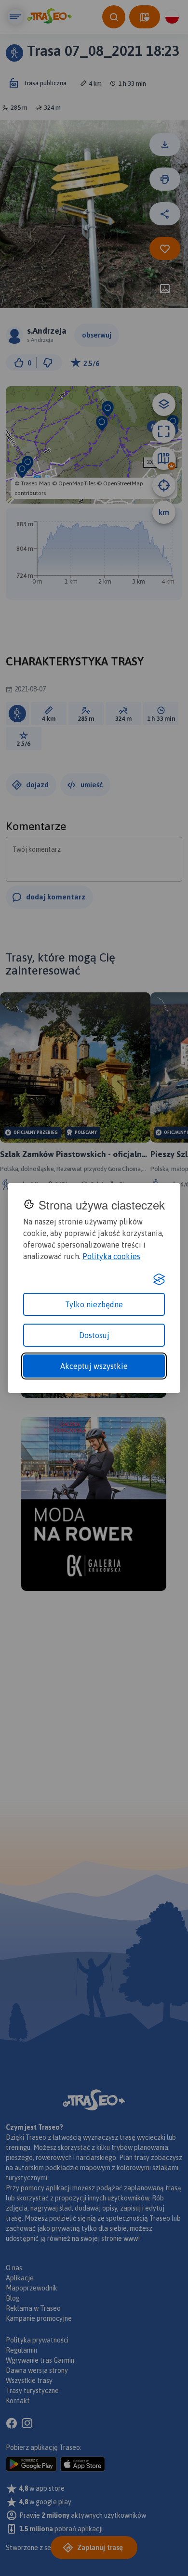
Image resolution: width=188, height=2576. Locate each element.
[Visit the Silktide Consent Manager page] (159, 1279)
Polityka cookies (111, 1256)
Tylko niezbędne (94, 1304)
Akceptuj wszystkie (94, 1366)
